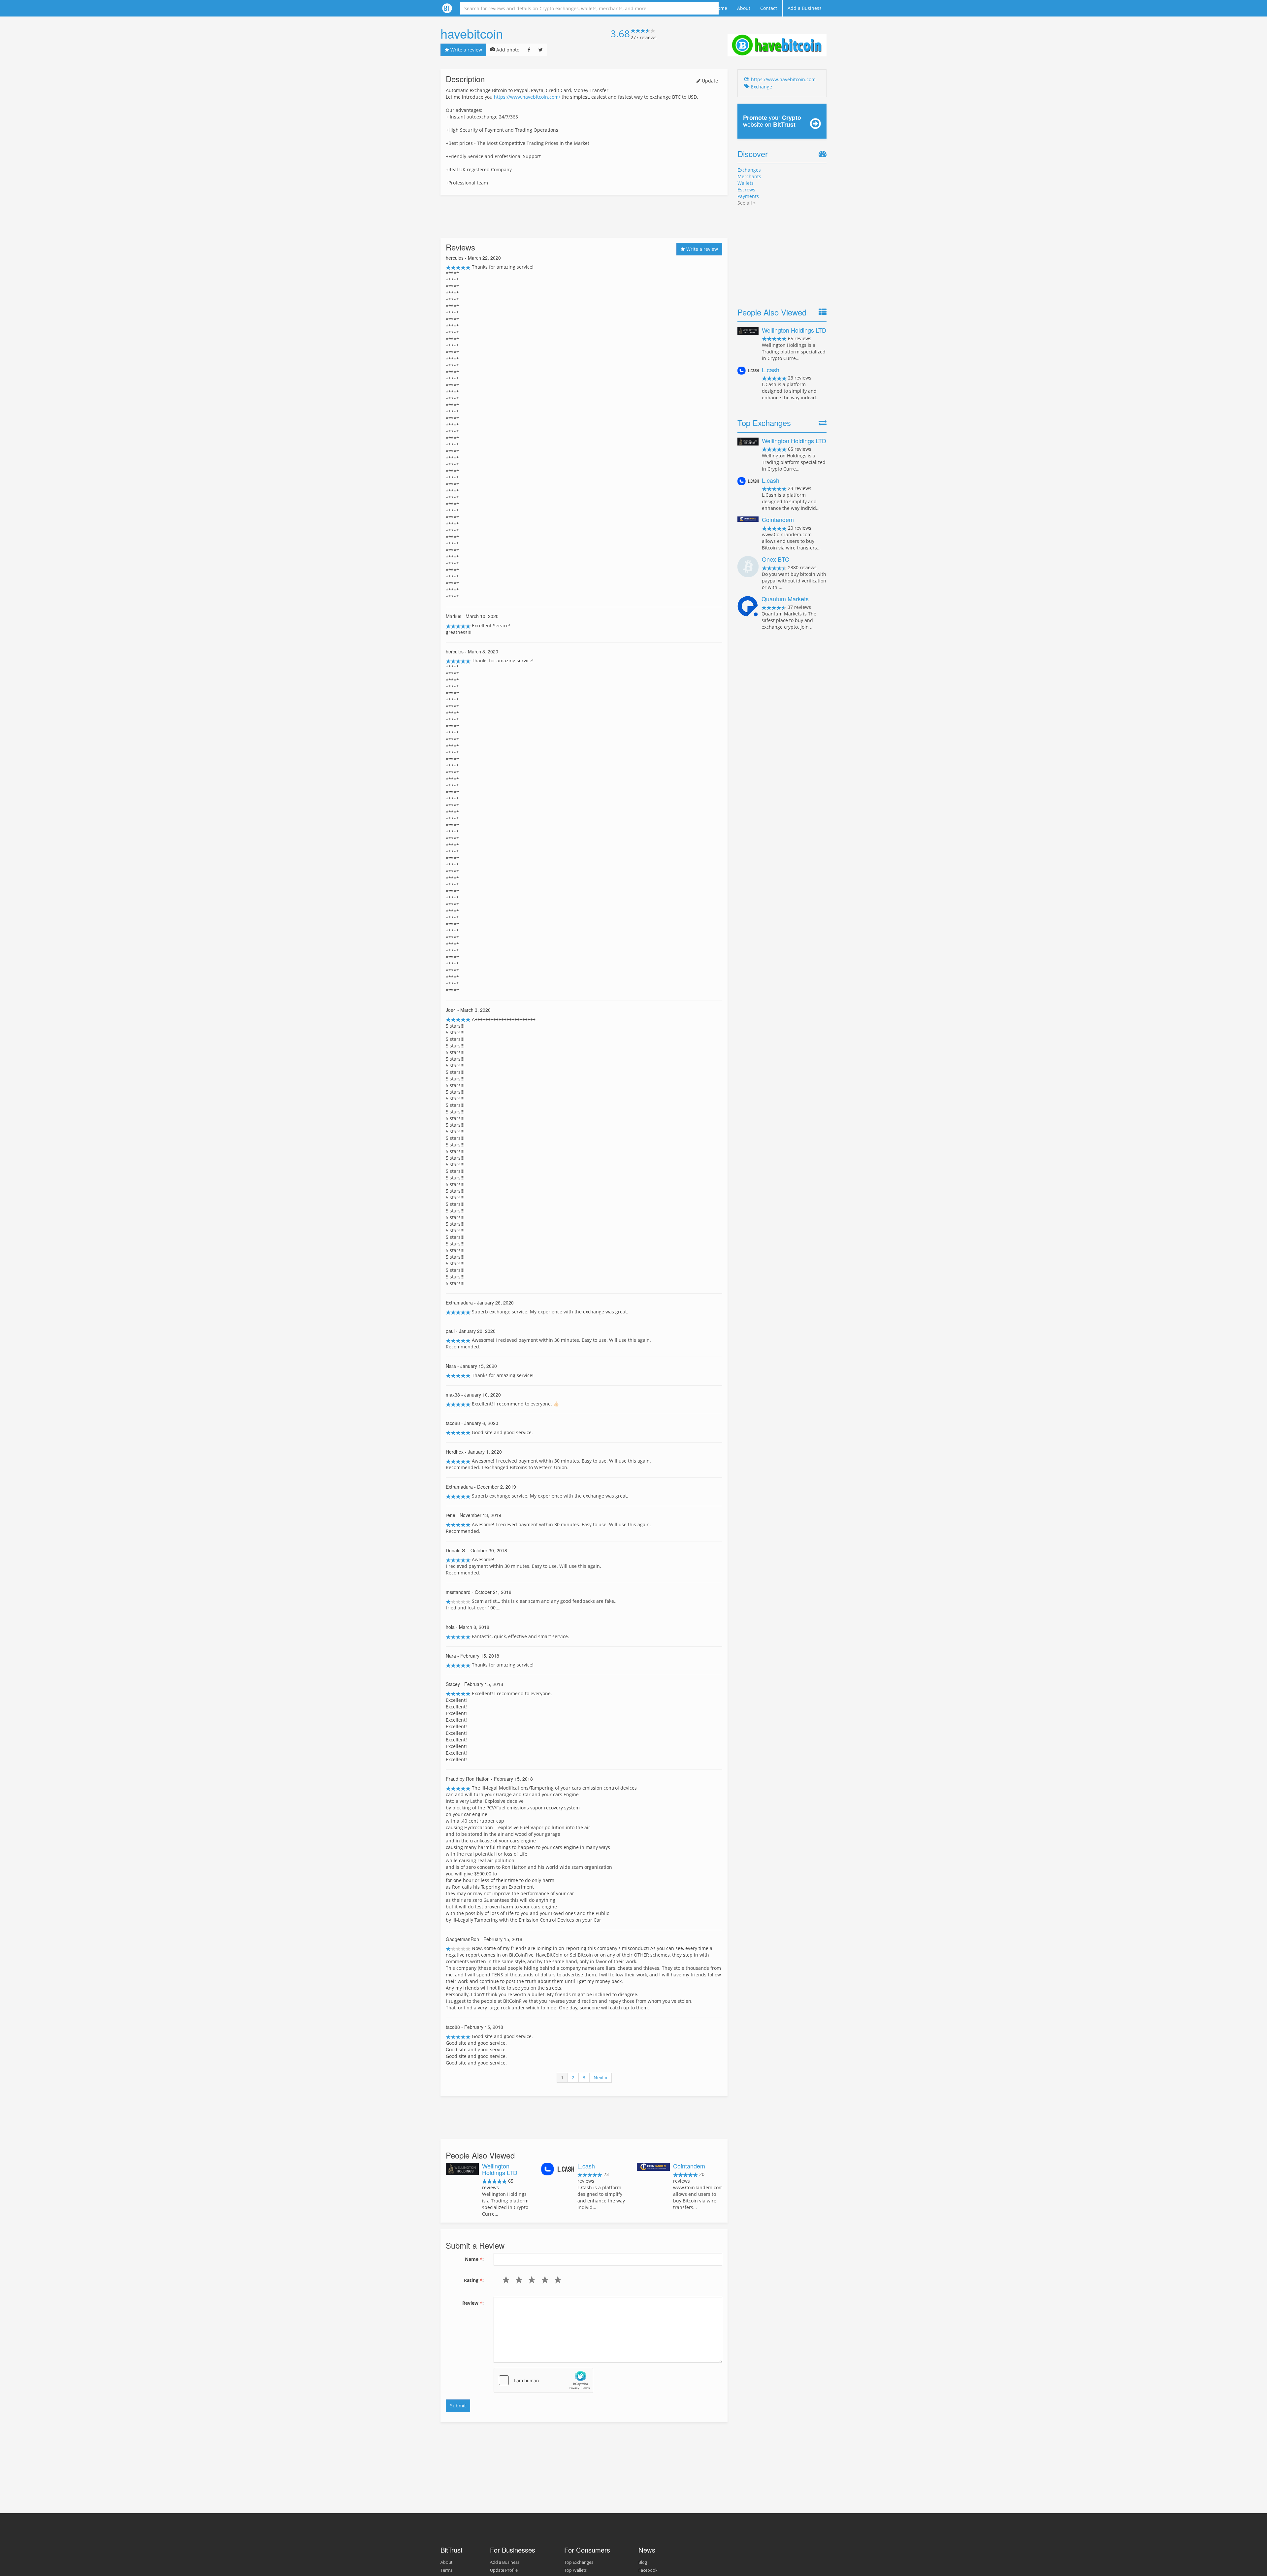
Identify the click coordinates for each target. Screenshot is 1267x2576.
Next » (601, 2078)
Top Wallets (575, 2570)
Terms (446, 2570)
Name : (474, 2259)
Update (709, 81)
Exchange (762, 87)
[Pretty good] (543, 2280)
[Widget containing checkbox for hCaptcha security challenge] (543, 2380)
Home (721, 8)
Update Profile (504, 2570)
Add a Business (805, 8)
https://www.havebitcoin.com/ (527, 97)
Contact (769, 8)
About (744, 8)
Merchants (749, 176)
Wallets (746, 183)
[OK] (530, 2280)
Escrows (746, 190)
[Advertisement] (584, 216)
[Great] (556, 2280)
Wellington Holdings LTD (500, 2169)
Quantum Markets (785, 599)
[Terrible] (505, 2280)
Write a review (466, 50)
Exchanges (749, 170)
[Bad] (518, 2280)
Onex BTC (776, 559)
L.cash (586, 2166)
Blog (643, 2562)
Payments (748, 196)
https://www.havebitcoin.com (783, 79)
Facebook (648, 2570)
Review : (473, 2303)
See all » (747, 203)
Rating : (474, 2280)
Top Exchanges (579, 2562)
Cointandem (689, 2166)
